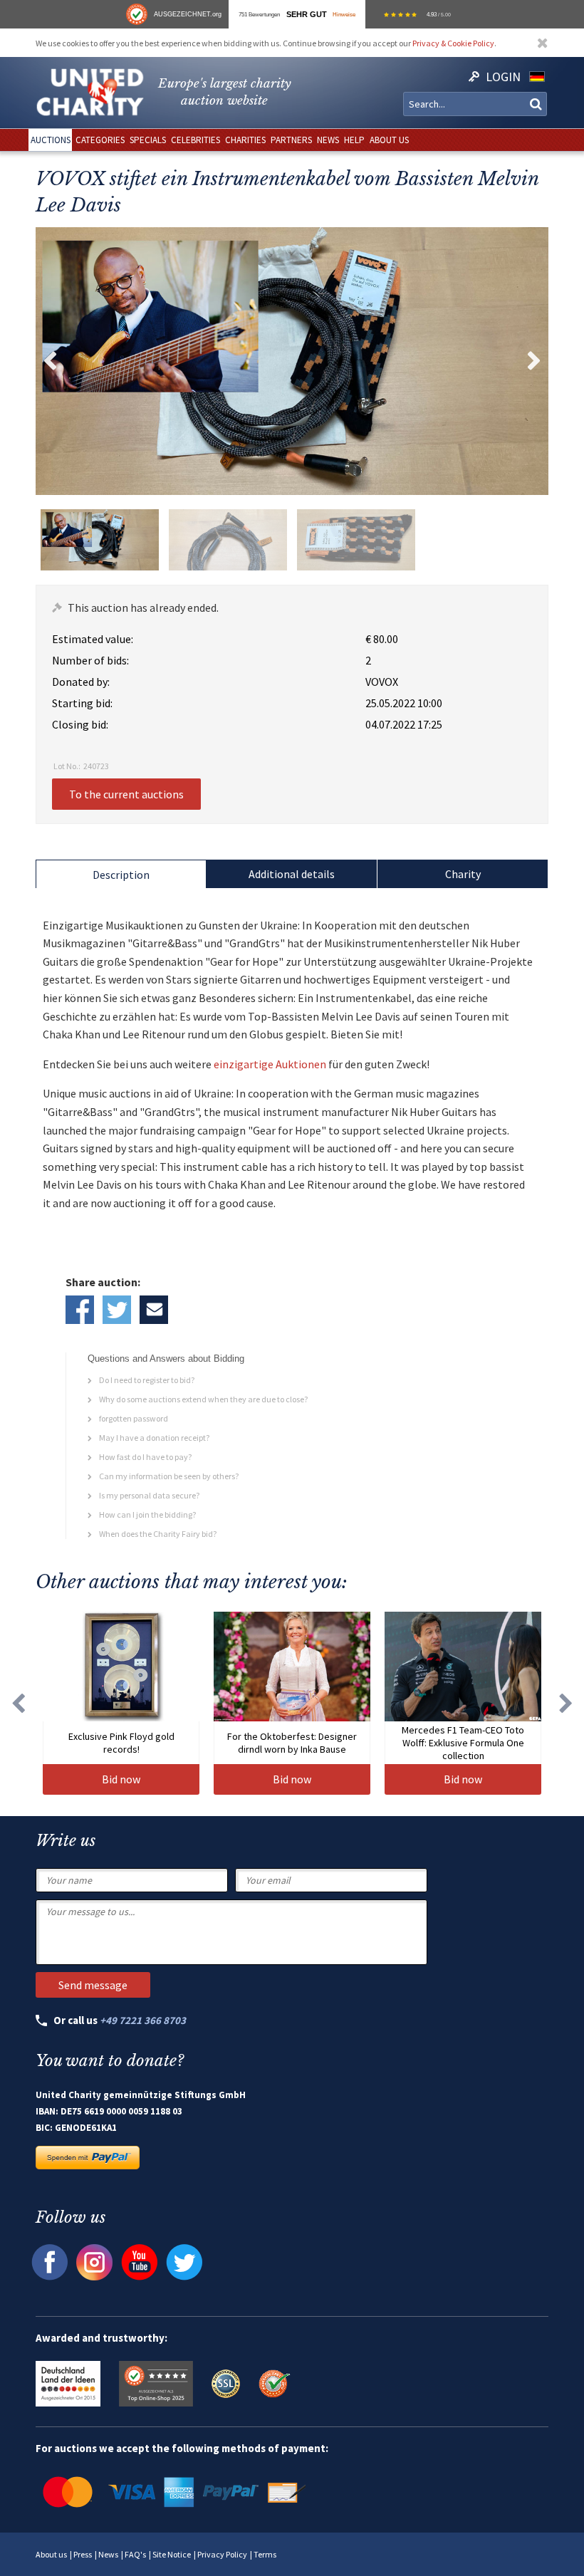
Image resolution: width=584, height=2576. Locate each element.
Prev (50, 361)
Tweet (117, 1310)
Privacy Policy (222, 2554)
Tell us (154, 1310)
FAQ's (135, 2554)
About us (51, 2554)
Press (83, 2554)
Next (534, 361)
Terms (265, 2554)
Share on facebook (80, 1310)
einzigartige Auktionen (270, 1064)
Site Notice (172, 2554)
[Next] (566, 1703)
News (108, 2554)
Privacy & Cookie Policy (453, 43)
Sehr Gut (307, 14)
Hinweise (344, 14)
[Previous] (18, 1703)
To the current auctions (126, 794)
